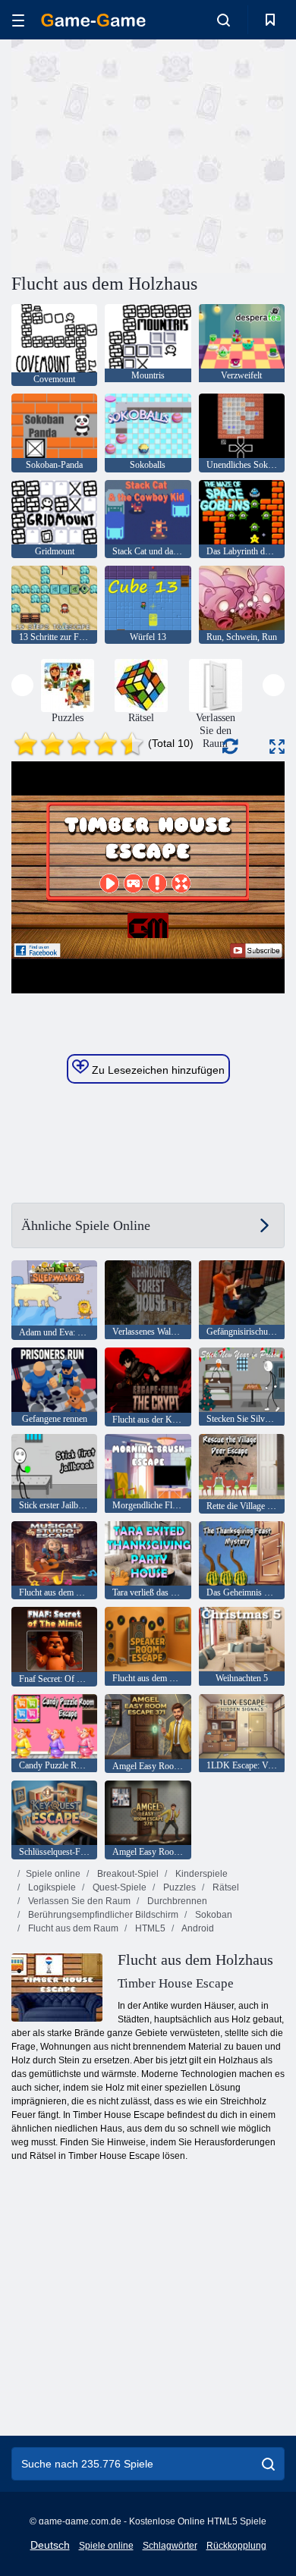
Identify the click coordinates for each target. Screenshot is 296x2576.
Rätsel (225, 1887)
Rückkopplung (236, 2546)
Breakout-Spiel (127, 1874)
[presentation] (22, 685)
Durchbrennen (176, 1901)
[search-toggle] (224, 20)
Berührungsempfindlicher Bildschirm (102, 1915)
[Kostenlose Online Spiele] (93, 20)
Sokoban (213, 1915)
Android (197, 1928)
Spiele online (53, 1874)
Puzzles (178, 1887)
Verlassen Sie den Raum (78, 1901)
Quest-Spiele (118, 1887)
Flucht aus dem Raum (72, 1928)
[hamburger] (18, 20)
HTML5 (149, 1928)
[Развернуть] (277, 747)
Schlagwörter (170, 2546)
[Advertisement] (140, 154)
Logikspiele (51, 1887)
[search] (268, 2464)
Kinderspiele (200, 1874)
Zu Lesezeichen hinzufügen (157, 1070)
